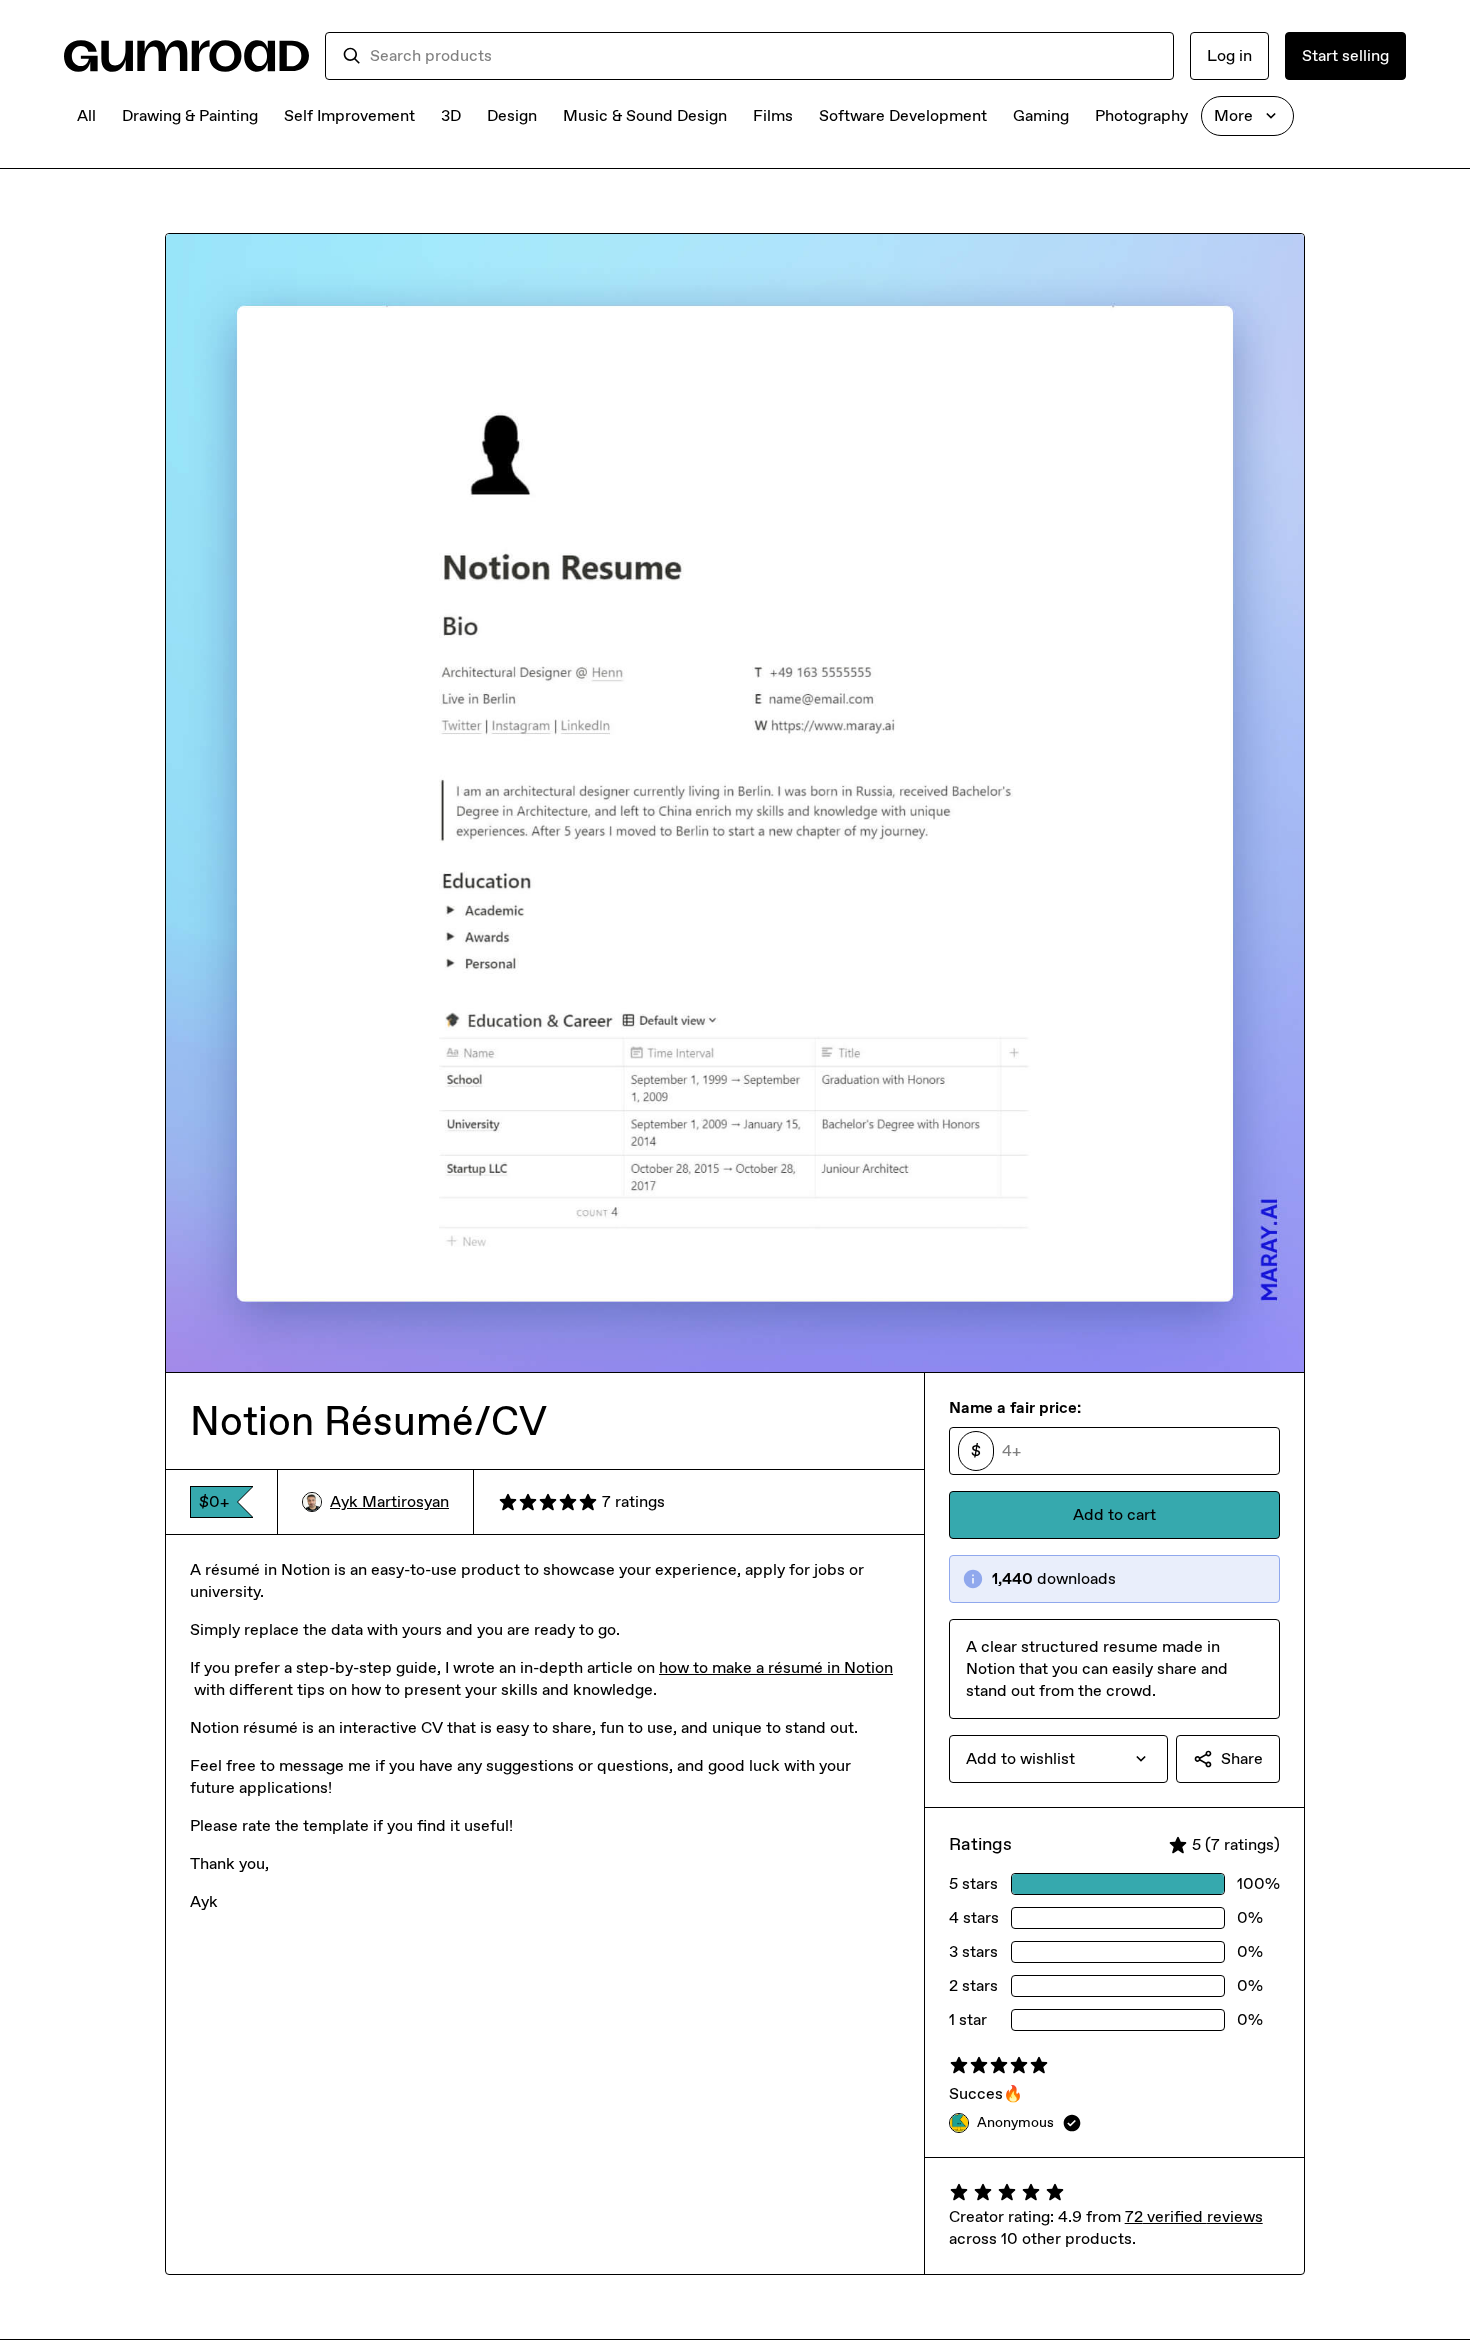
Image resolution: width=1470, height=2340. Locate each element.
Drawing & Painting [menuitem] (190, 115)
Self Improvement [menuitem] (349, 115)
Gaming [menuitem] (1041, 115)
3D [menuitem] (451, 115)
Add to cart (1114, 1514)
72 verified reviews (1194, 2216)
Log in (1229, 55)
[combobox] (763, 56)
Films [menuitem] (773, 115)
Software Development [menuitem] (903, 115)
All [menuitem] (86, 115)
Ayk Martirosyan (389, 1501)
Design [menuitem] (512, 115)
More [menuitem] (1233, 115)
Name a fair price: (1015, 1407)
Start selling (1345, 55)
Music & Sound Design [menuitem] (645, 115)
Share (1242, 1758)
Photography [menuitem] (1141, 115)
